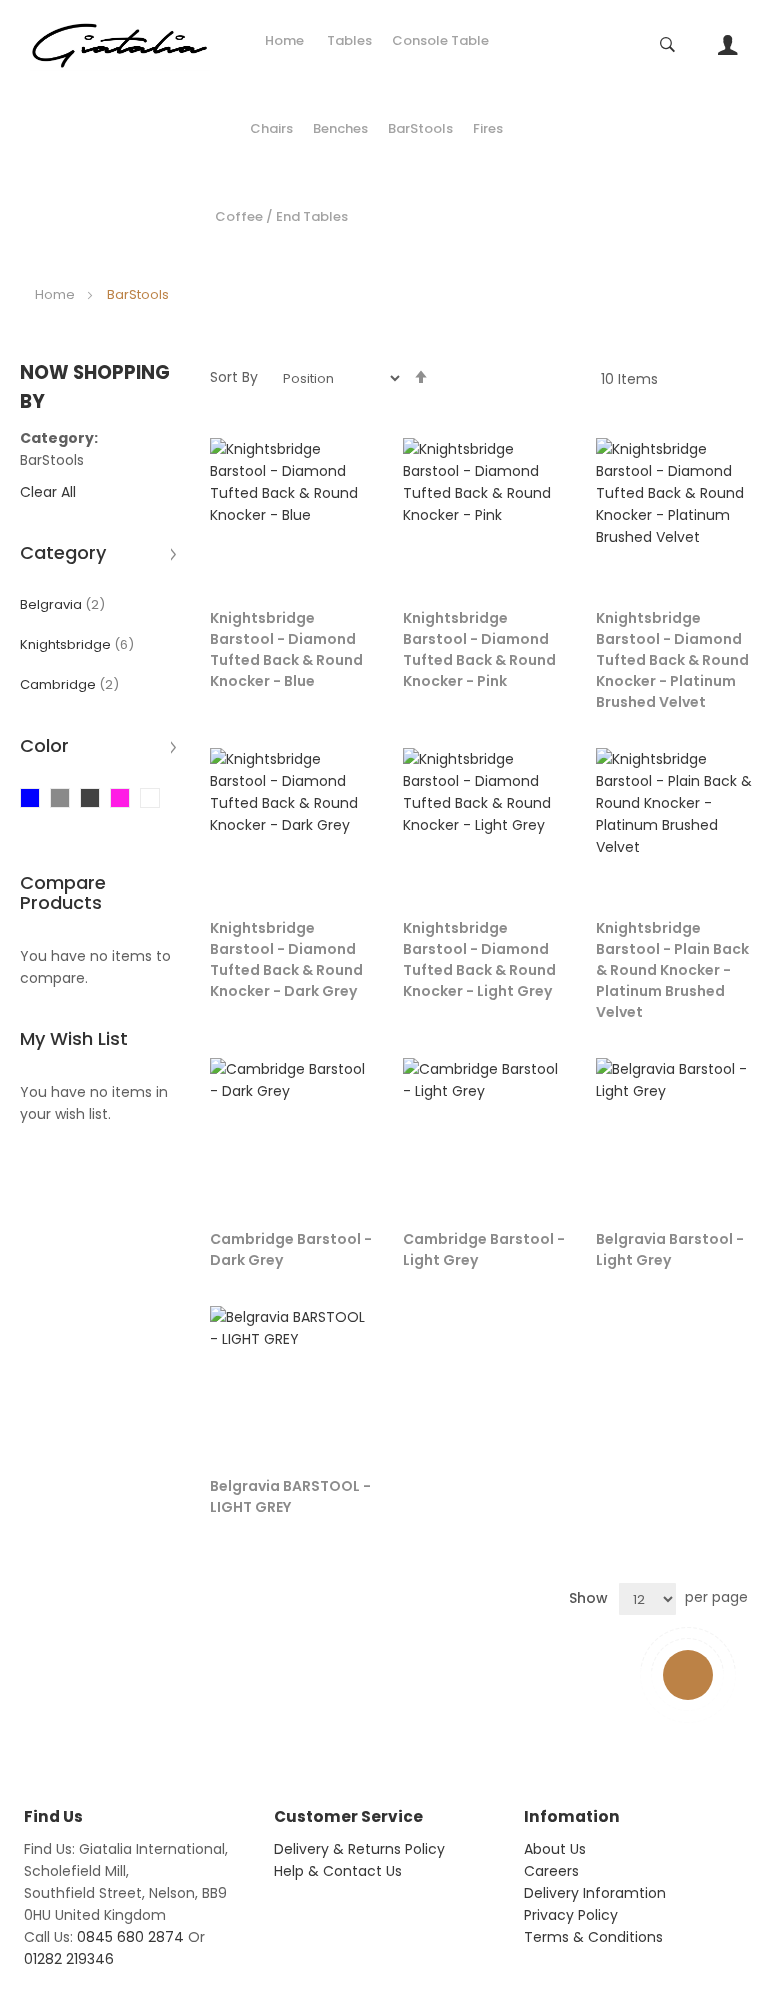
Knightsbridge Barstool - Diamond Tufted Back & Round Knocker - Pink (479, 649)
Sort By (234, 377)
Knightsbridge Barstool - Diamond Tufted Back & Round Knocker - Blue (286, 649)
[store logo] (120, 45)
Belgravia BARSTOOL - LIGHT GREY (290, 1496)
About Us (555, 1849)
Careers (551, 1871)
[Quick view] (345, 546)
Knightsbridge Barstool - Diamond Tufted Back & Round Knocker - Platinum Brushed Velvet (672, 660)
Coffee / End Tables (281, 216)
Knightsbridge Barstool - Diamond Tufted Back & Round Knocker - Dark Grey (286, 959)
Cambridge (69, 684)
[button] (345, 460)
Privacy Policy (571, 1915)
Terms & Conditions (593, 1937)
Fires (488, 128)
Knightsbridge (77, 644)
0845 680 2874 (130, 1937)
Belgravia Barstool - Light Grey (670, 1249)
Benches (340, 128)
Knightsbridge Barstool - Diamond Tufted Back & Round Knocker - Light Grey (479, 959)
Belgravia (62, 604)
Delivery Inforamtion (595, 1893)
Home (284, 40)
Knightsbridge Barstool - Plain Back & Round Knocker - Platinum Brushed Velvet (672, 970)
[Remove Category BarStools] (93, 460)
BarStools (420, 128)
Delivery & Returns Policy (359, 1849)
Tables (349, 40)
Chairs (271, 128)
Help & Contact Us (338, 1871)
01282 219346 (69, 1959)
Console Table (440, 40)
